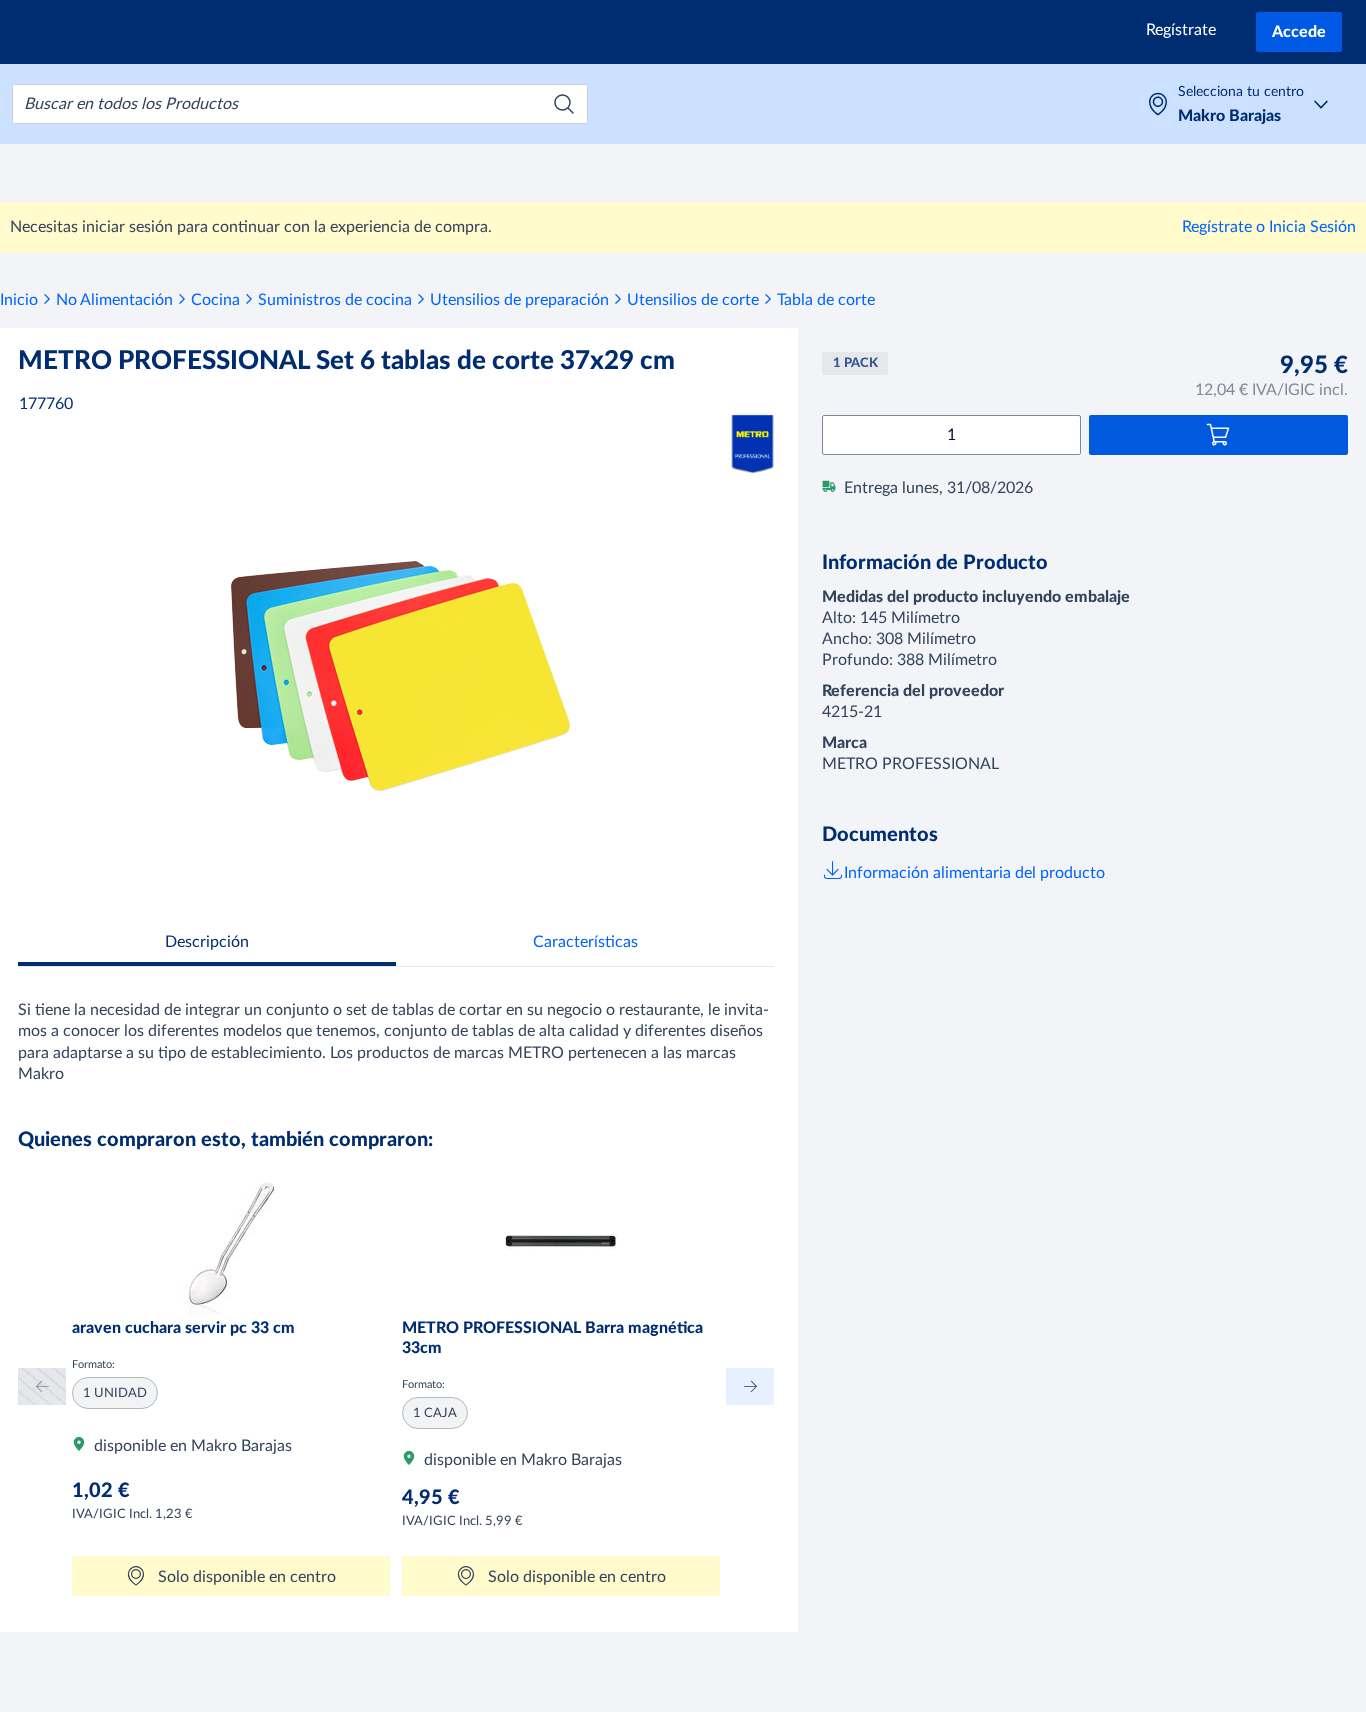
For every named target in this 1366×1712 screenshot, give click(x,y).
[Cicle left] (42, 1386)
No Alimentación (114, 300)
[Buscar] (564, 104)
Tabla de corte (826, 300)
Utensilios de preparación (519, 300)
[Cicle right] (750, 1386)
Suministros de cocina (335, 300)
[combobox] (300, 104)
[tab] (207, 944)
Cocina (215, 300)
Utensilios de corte (693, 300)
